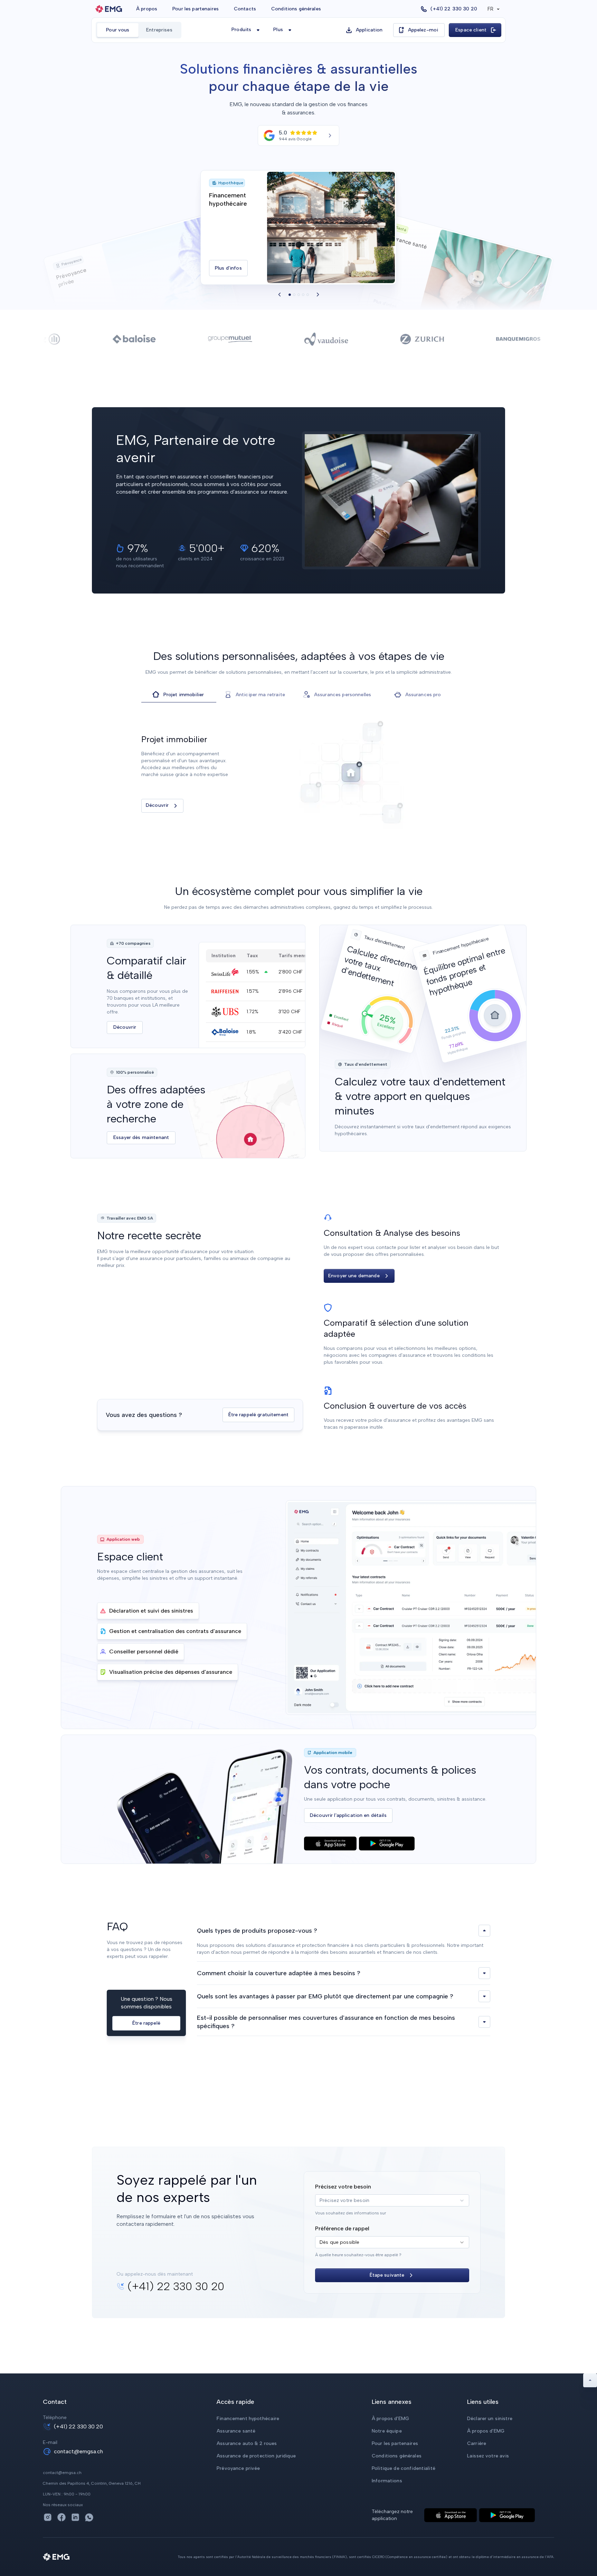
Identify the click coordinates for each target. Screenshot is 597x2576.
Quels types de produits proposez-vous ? (257, 1931)
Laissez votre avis (488, 2456)
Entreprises (159, 30)
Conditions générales (296, 9)
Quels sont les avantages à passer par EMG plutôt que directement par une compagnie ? (325, 1996)
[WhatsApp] (89, 2517)
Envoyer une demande (354, 1276)
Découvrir (157, 805)
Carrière (477, 2443)
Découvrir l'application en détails (348, 1815)
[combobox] (392, 2200)
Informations (387, 2481)
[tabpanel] (298, 773)
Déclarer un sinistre (490, 2419)
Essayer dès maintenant (141, 1138)
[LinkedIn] (75, 2517)
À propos (147, 9)
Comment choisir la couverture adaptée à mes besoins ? (279, 1973)
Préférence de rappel (342, 2228)
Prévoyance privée (238, 2468)
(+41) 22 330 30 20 (78, 2426)
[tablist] (298, 695)
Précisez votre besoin (343, 2187)
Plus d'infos (231, 270)
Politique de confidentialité (404, 2468)
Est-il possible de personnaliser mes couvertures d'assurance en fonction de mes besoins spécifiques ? (326, 2022)
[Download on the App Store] (330, 1844)
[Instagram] (48, 2517)
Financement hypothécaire (248, 2419)
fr (490, 9)
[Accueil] (109, 9)
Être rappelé (146, 2023)
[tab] (179, 695)
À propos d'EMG (390, 2419)
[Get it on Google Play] (387, 1844)
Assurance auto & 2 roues (247, 2443)
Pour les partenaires (196, 9)
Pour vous (118, 30)
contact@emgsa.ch (78, 2451)
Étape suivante (387, 2275)
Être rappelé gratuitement (259, 1415)
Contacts (245, 9)
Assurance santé (236, 2431)
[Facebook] (61, 2517)
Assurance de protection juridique (256, 2456)
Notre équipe (387, 2431)
